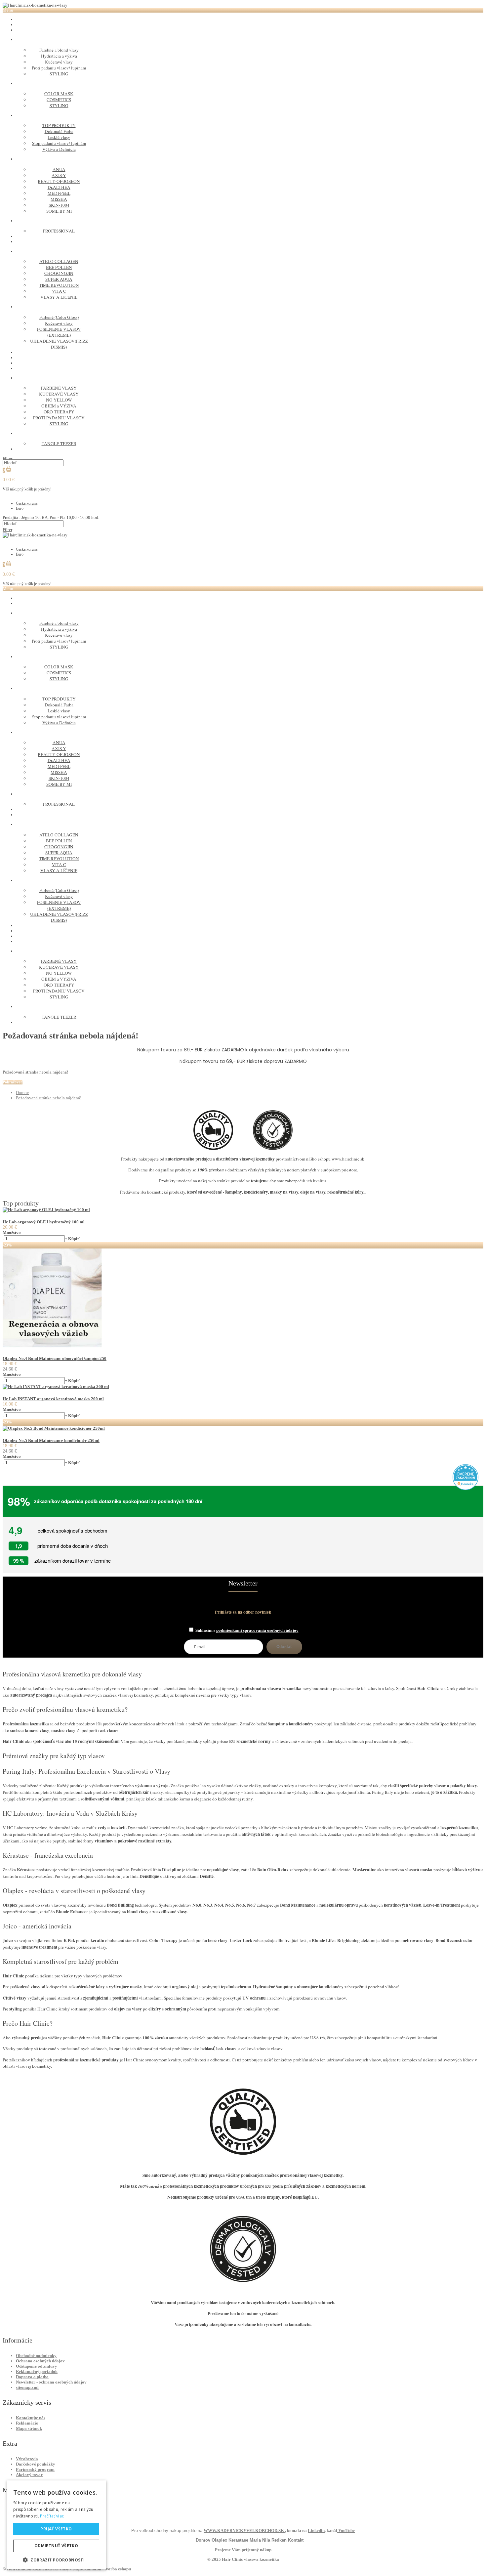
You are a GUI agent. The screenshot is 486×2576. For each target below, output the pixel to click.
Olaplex (219, 2540)
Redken (279, 2540)
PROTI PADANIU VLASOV (59, 418)
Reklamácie (27, 2423)
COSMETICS (59, 100)
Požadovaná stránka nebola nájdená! (49, 1098)
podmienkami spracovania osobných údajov (257, 1630)
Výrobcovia (27, 2459)
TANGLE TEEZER (59, 443)
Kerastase (238, 2540)
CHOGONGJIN (59, 273)
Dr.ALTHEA (59, 187)
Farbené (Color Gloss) (59, 317)
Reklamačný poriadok (37, 2371)
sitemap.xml (27, 2387)
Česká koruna (27, 503)
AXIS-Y (59, 175)
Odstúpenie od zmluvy (37, 2366)
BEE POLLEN (59, 267)
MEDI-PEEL (59, 193)
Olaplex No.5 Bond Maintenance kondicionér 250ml (51, 1440)
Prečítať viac (52, 2516)
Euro (20, 508)
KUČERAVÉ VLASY (59, 394)
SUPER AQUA (59, 279)
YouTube (346, 2531)
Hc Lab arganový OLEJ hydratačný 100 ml (44, 1222)
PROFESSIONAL (59, 231)
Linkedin (316, 2531)
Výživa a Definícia (59, 149)
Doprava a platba (32, 2377)
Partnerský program (35, 2469)
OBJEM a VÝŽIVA (59, 406)
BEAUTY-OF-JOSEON (59, 181)
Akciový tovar (29, 2475)
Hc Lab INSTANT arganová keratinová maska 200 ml (53, 1399)
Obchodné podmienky (36, 2356)
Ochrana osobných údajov (40, 2361)
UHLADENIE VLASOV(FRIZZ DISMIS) (59, 344)
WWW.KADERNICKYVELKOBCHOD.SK (244, 2531)
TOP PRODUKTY (59, 125)
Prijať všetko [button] (56, 2529)
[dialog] (56, 2525)
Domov (22, 1093)
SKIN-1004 (59, 205)
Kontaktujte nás (31, 2418)
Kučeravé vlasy (59, 62)
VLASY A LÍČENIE (59, 297)
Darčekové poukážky (36, 2464)
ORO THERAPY (59, 412)
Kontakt (296, 2540)
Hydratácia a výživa (59, 56)
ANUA (59, 169)
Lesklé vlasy (59, 137)
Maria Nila (260, 2540)
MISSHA (59, 199)
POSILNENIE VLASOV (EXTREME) (59, 332)
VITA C (59, 291)
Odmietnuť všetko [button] (56, 2546)
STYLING (59, 74)
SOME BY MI (59, 211)
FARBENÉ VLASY (59, 388)
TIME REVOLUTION (59, 285)
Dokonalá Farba (59, 131)
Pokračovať (13, 1082)
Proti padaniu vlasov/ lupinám (59, 68)
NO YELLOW (59, 400)
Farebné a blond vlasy (59, 50)
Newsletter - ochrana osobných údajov (51, 2382)
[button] (56, 2560)
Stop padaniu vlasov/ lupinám (59, 143)
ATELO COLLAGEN (59, 261)
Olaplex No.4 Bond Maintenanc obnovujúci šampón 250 (55, 1358)
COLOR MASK (59, 94)
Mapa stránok (29, 2428)
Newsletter (243, 1583)
